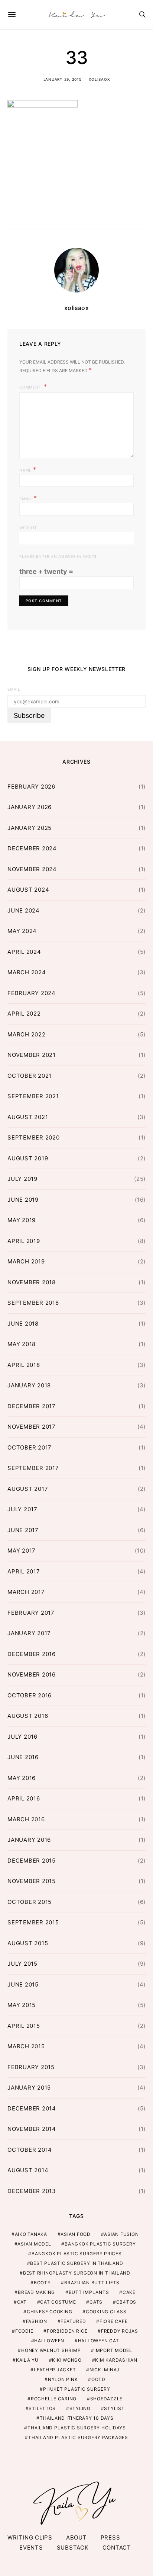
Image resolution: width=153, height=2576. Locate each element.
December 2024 (32, 848)
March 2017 (26, 1592)
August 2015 (28, 1943)
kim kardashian (116, 2360)
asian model (34, 2244)
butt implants (89, 2292)
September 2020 (34, 1137)
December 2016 (32, 1654)
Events (31, 2548)
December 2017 (32, 1406)
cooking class (106, 2312)
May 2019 (22, 1220)
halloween (49, 2341)
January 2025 (30, 828)
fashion (37, 2321)
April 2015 (24, 2026)
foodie (24, 2331)
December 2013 (32, 2191)
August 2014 (28, 2170)
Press (110, 2537)
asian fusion (121, 2234)
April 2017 (24, 1571)
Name (28, 469)
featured (73, 2321)
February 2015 (31, 2067)
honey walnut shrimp (51, 2350)
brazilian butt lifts (92, 2283)
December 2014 (32, 2108)
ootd (98, 2379)
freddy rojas (120, 2331)
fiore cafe (114, 2321)
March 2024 (27, 972)
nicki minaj (105, 2370)
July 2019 (22, 1179)
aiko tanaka (31, 2234)
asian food (76, 2234)
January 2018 (29, 1385)
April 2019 (24, 1241)
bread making (36, 2292)
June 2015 (23, 1984)
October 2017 (30, 1447)
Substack (73, 2548)
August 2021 (28, 1117)
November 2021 (32, 1055)
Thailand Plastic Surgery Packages (78, 2437)
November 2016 (32, 1674)
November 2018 (32, 1282)
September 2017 (33, 1468)
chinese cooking (49, 2312)
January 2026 (30, 807)
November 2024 (32, 869)
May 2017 (22, 1551)
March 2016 (26, 1819)
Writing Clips (30, 2537)
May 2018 (22, 1344)
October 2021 (30, 1076)
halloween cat (99, 2341)
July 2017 (22, 1509)
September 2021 (33, 1096)
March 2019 (26, 1261)
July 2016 (22, 1737)
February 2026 (31, 787)
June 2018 (23, 1324)
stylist (114, 2408)
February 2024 (32, 993)
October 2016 (30, 1695)
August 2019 (28, 1158)
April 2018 (24, 1365)
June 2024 (24, 910)
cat (22, 2302)
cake (129, 2292)
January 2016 (29, 1840)
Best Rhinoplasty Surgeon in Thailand (77, 2273)
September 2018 (33, 1303)
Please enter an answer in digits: (59, 556)
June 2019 (23, 1200)
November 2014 (32, 2129)
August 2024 (28, 890)
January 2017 (29, 1633)
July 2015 (22, 1964)
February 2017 (31, 1613)
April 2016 (24, 1798)
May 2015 (22, 2005)
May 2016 (22, 1778)
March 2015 (26, 2046)
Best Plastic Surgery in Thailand (76, 2263)
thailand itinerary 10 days (77, 2418)
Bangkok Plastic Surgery (100, 2244)
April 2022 (24, 1014)
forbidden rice (67, 2331)
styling (80, 2408)
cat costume (58, 2302)
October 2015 (30, 1902)
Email (28, 498)
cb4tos (126, 2302)
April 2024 (24, 952)
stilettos (42, 2408)
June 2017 (23, 1530)
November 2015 (32, 1881)
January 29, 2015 (63, 79)
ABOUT (76, 2537)
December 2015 (32, 1861)
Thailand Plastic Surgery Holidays (77, 2428)
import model (113, 2350)
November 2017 (32, 1427)
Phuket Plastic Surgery (77, 2389)
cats (96, 2302)
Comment (31, 387)
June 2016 (23, 1757)
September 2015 (33, 1922)
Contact (117, 2548)
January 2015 (29, 2088)
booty (42, 2283)
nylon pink (63, 2379)
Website (28, 528)
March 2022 (27, 1034)
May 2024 (22, 931)
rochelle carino (54, 2399)
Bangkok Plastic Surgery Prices (77, 2254)
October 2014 (30, 2150)
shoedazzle (107, 2399)
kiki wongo (67, 2360)
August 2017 (28, 1489)
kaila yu (27, 2360)
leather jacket (55, 2370)
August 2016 (28, 1716)
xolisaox (99, 79)
